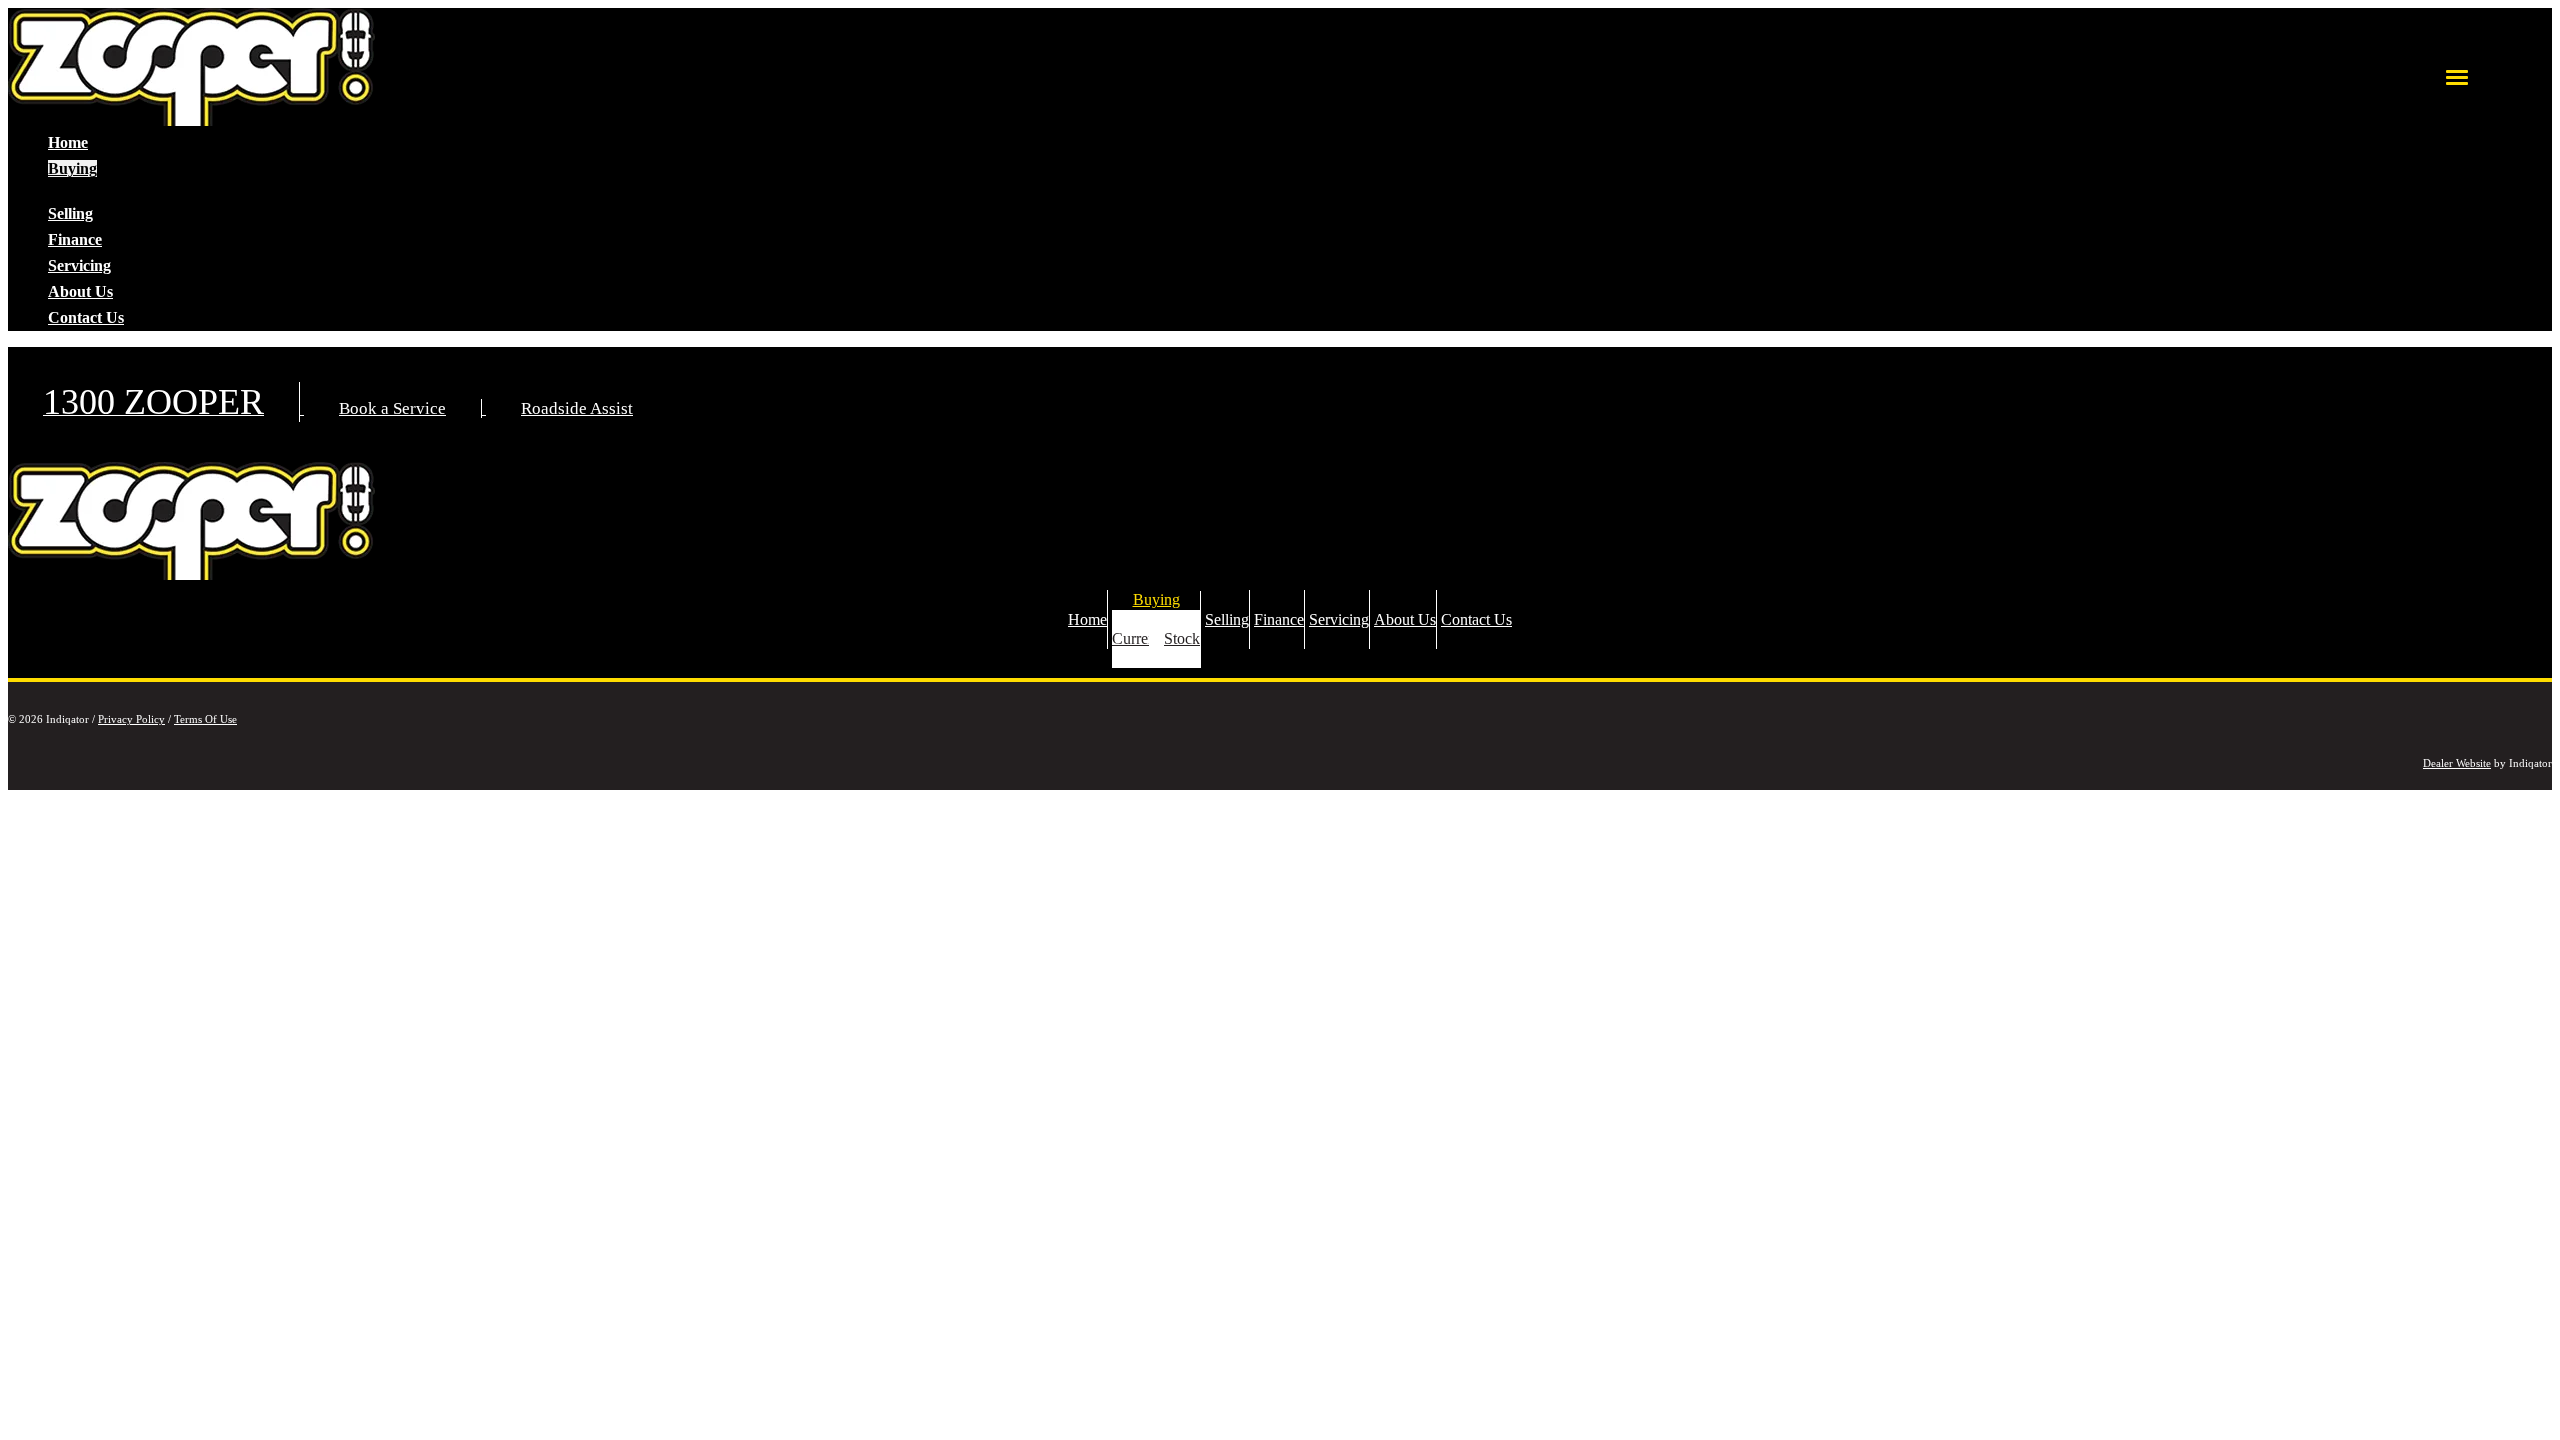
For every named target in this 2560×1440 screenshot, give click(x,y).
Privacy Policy (131, 719)
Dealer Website (2457, 763)
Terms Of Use (205, 719)
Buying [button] (72, 168)
